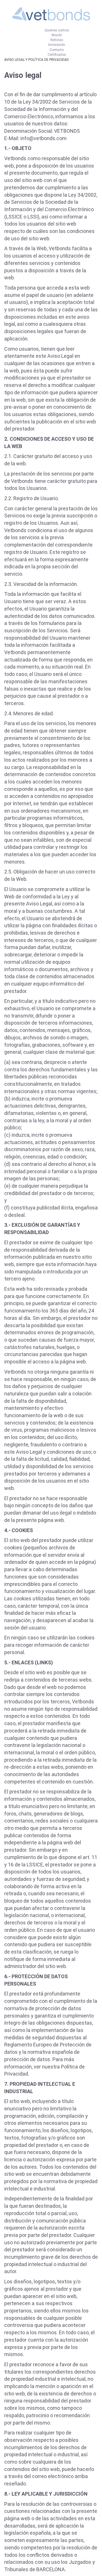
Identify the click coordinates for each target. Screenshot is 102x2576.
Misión (57, 35)
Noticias (57, 40)
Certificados (57, 55)
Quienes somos (57, 30)
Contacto (57, 50)
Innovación (57, 45)
